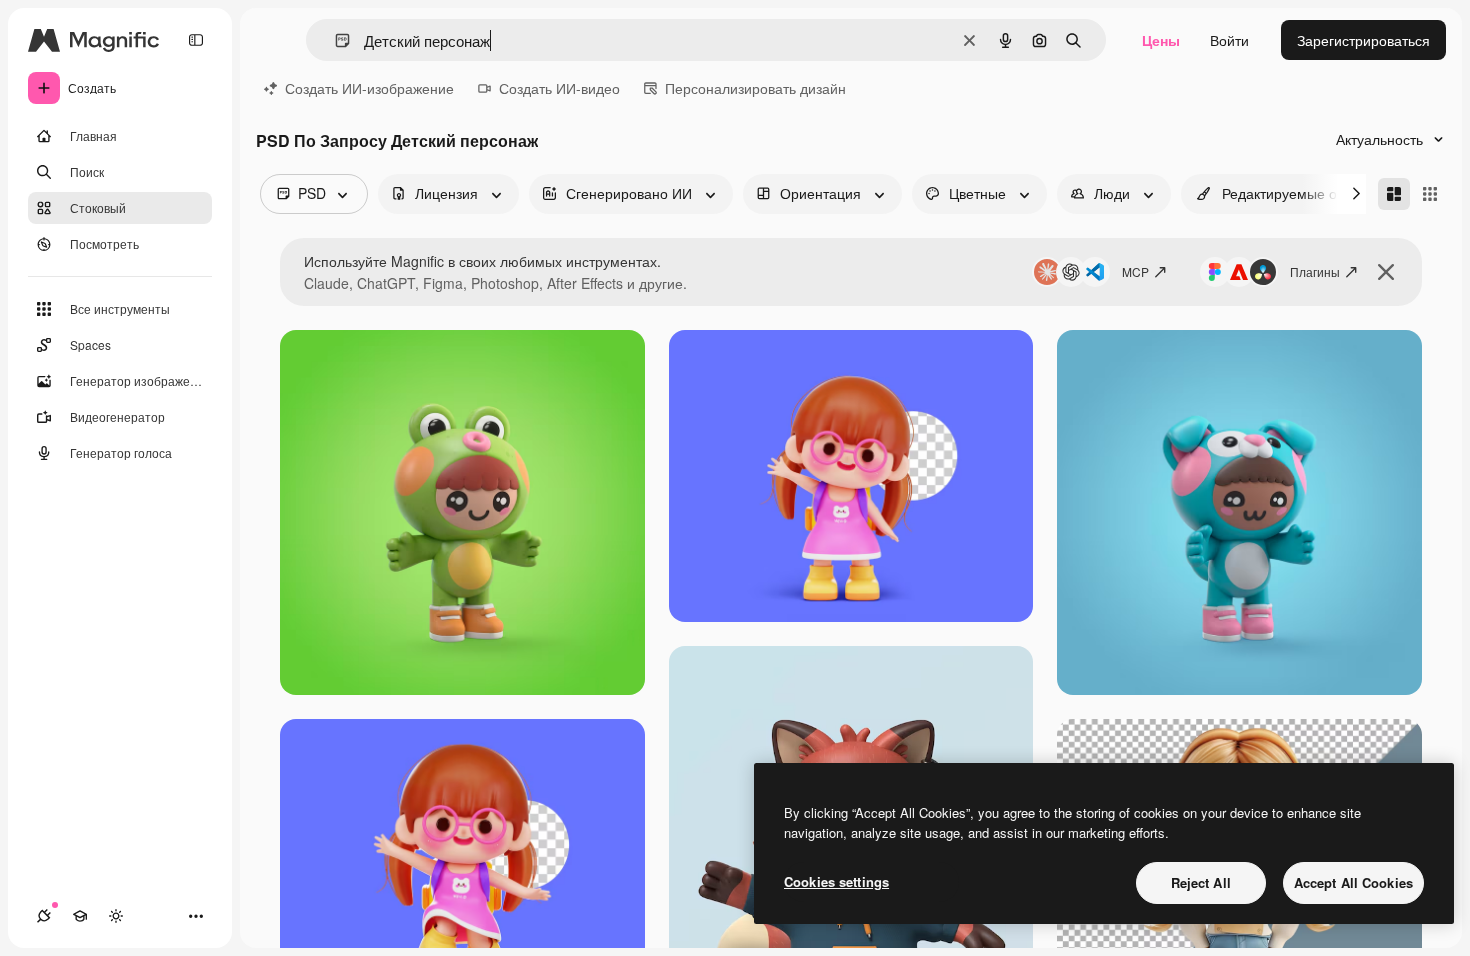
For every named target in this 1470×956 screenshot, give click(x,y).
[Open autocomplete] (334, 40)
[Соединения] (44, 916)
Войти (1229, 40)
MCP (1135, 271)
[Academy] (80, 916)
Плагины (1315, 271)
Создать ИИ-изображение (369, 88)
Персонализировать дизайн (755, 88)
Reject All (1201, 882)
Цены (1161, 40)
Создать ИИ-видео (559, 88)
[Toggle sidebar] (196, 40)
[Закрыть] (1386, 272)
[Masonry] (1394, 194)
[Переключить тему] (116, 916)
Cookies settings (836, 881)
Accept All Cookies (1353, 882)
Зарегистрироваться (1363, 40)
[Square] (1430, 194)
